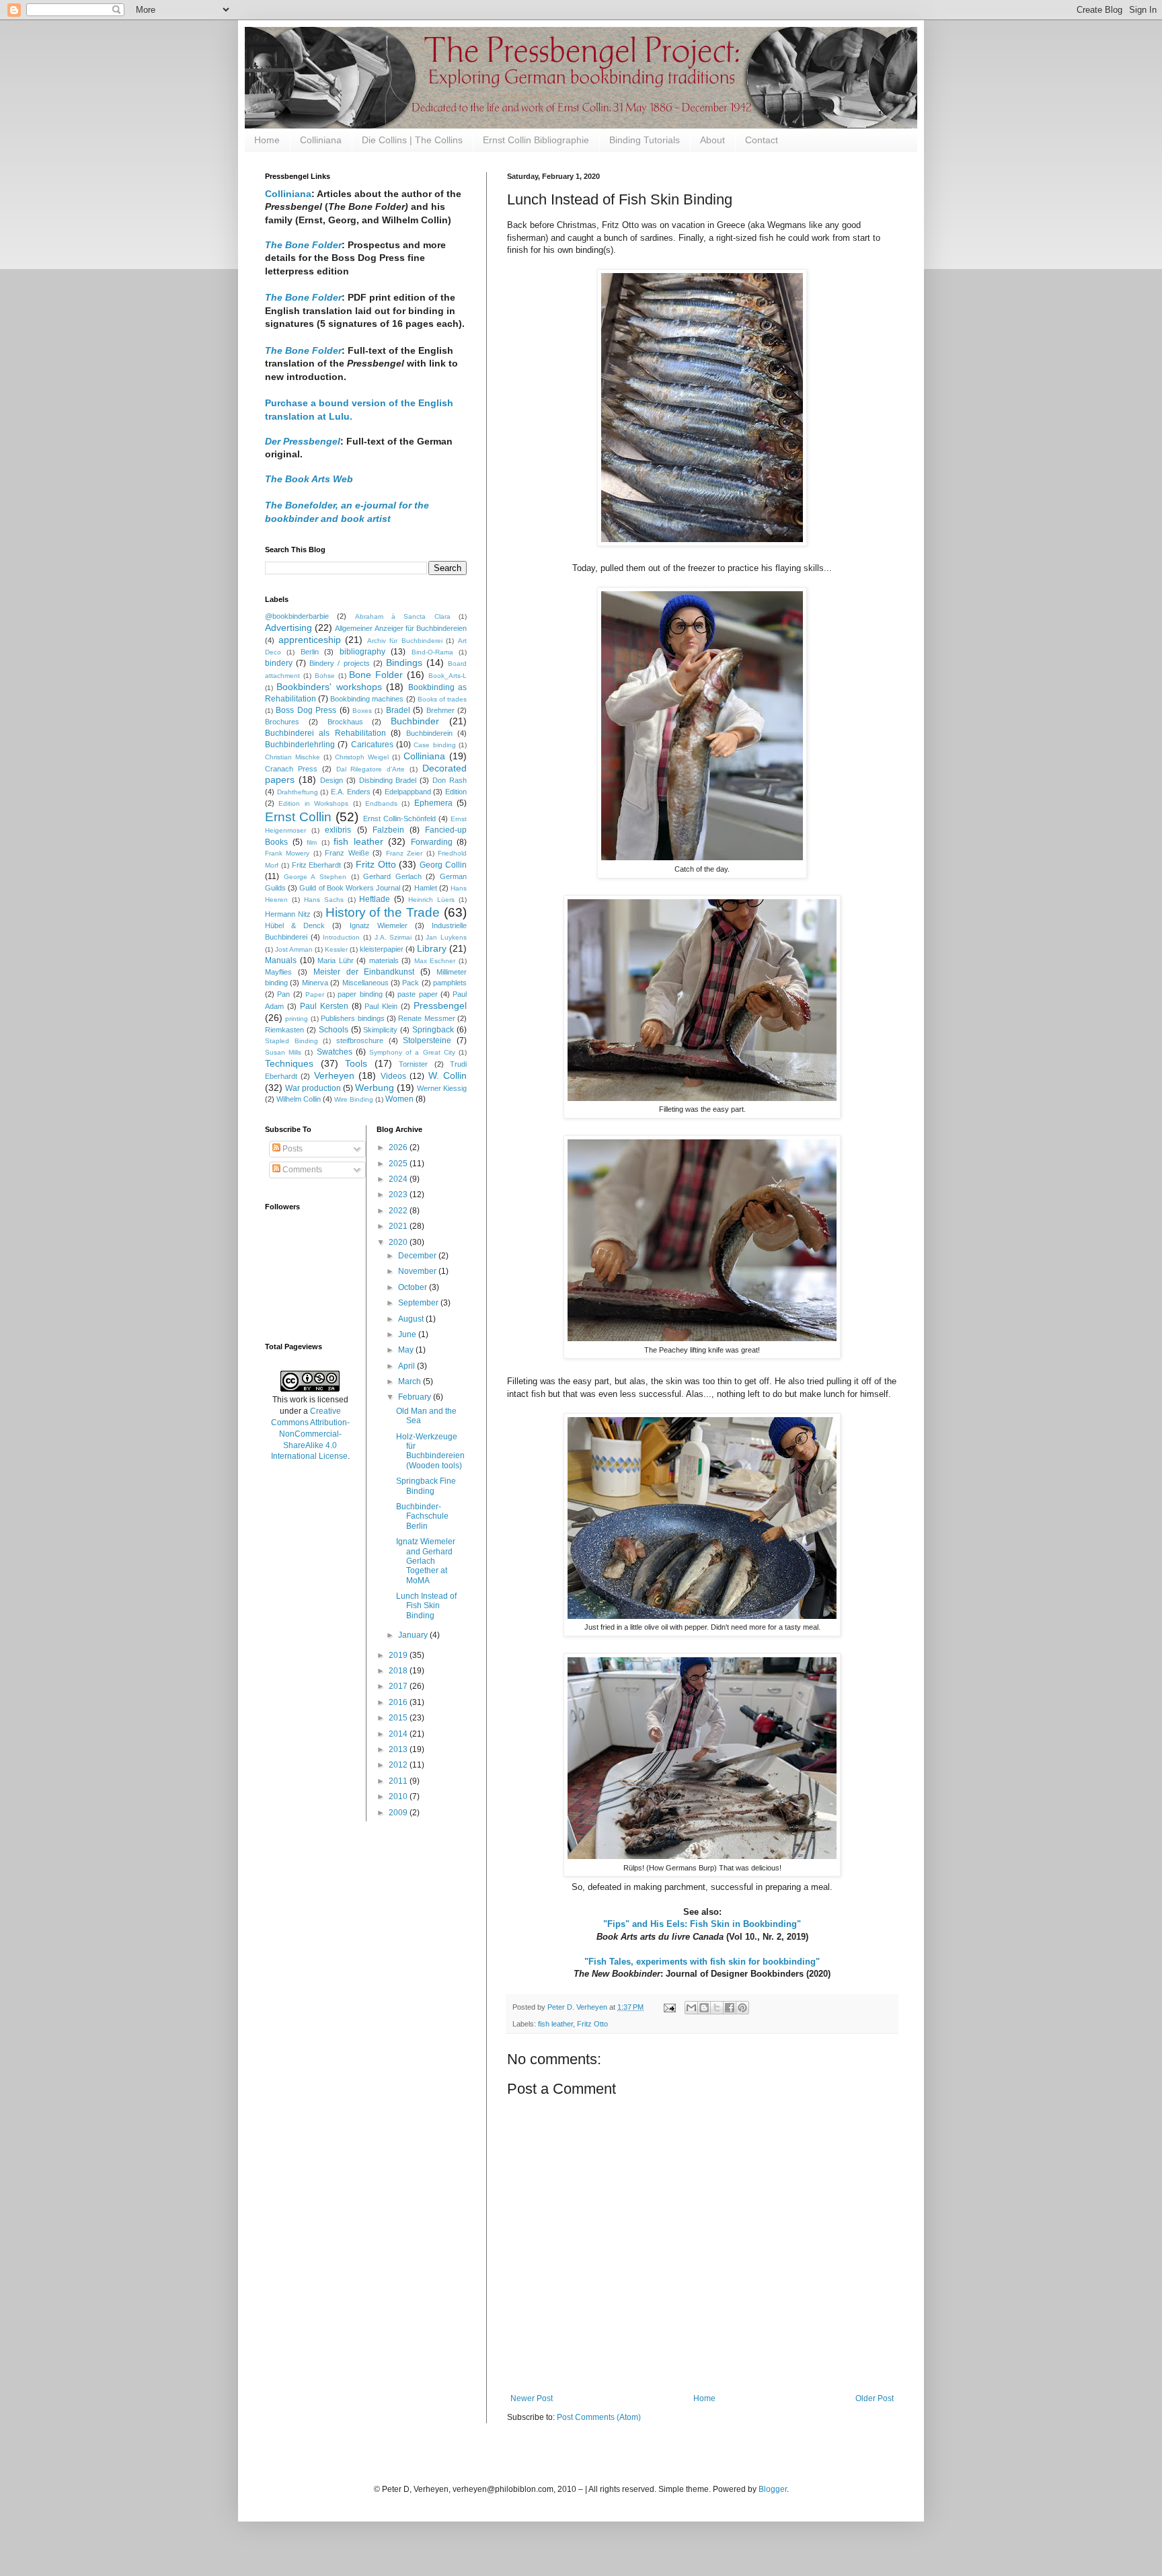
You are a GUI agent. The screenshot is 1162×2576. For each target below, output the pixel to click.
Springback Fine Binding (426, 1486)
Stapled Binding (292, 1041)
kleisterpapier (382, 949)
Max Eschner (435, 961)
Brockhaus (345, 722)
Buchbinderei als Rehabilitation (325, 733)
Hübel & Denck (295, 925)
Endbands (381, 803)
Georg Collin (443, 865)
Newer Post (532, 2398)
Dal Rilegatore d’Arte (371, 769)
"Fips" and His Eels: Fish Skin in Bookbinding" (702, 1924)
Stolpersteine (427, 1040)
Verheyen (334, 1075)
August (412, 1319)
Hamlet (426, 888)
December (418, 1256)
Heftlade (375, 899)
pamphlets (450, 983)
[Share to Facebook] (730, 2008)
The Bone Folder (303, 297)
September (419, 1303)
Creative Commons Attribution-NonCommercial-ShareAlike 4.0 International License (310, 1434)
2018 (399, 1671)
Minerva (315, 983)
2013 (399, 1749)
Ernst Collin (298, 817)
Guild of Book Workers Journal (350, 888)
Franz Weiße (347, 853)
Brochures (282, 722)
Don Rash (450, 780)
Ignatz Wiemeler (379, 925)
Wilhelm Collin (299, 1099)
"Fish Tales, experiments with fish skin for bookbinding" (702, 1962)
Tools (356, 1063)
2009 (399, 1813)
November (418, 1271)
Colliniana (321, 140)
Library (432, 948)
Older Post (875, 2398)
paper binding (360, 994)
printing (297, 1019)
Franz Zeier (404, 853)
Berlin (310, 652)
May (407, 1350)
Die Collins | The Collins (412, 140)
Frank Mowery (287, 853)
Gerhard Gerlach (392, 876)
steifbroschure (360, 1040)
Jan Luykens (446, 937)
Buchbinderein (429, 733)
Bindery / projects (339, 663)
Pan (283, 994)
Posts (292, 1149)
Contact (762, 140)
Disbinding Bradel (388, 780)
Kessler (336, 949)
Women (399, 1099)
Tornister (413, 1064)
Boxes (362, 711)
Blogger (773, 2489)
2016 (399, 1702)
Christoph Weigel (362, 757)
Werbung (375, 1088)
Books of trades (442, 699)
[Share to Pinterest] (742, 2008)
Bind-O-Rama (432, 652)
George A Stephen (315, 877)
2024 (399, 1179)
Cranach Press (291, 769)
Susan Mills (283, 1052)
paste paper (417, 994)
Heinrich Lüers (431, 900)
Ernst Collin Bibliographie (536, 140)
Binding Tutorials (645, 140)
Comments (301, 1170)
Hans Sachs (324, 900)
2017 (399, 1686)
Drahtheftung (298, 792)
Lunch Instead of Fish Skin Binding (426, 1606)
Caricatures (372, 745)
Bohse (325, 676)
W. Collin (448, 1075)
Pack (411, 983)
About (712, 140)
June (408, 1334)
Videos (393, 1076)
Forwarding (432, 842)
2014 (399, 1734)
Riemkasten (284, 1030)
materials (384, 960)
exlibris (338, 830)
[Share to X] (717, 2008)
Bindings (404, 662)
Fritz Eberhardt (317, 865)
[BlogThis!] (704, 2008)
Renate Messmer (426, 1018)
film (312, 842)
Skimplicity (380, 1030)
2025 (399, 1164)
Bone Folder (376, 675)
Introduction (341, 937)
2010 (399, 1796)
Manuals (281, 960)
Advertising (288, 628)
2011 (399, 1781)
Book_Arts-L (448, 676)
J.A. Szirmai (393, 937)
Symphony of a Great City (412, 1052)
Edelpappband (408, 792)
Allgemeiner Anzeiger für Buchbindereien (401, 628)
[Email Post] (669, 2007)
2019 (399, 1655)
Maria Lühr (336, 960)
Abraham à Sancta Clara (403, 616)
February (416, 1397)
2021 (399, 1226)
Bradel (398, 710)
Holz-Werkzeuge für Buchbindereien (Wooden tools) (430, 1451)
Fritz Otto (592, 2024)
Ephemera (433, 803)
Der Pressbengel (303, 441)
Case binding (434, 745)
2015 (399, 1718)
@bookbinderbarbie (297, 616)
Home (267, 140)
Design (332, 780)
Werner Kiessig (442, 1088)
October (414, 1287)
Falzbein (388, 830)
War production (313, 1088)
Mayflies (278, 972)
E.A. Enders (351, 792)
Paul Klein (381, 1006)
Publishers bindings (352, 1018)
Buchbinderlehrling (300, 745)
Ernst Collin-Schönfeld (399, 819)
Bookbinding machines (367, 699)
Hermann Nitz (288, 914)
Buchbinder (415, 721)
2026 (399, 1147)
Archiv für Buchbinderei (405, 641)
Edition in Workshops (313, 803)
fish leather (555, 2024)
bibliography (362, 652)
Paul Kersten (324, 1006)
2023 (399, 1195)
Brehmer (440, 710)
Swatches (335, 1052)
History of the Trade (383, 912)
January (414, 1635)
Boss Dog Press (306, 710)
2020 (399, 1242)
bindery (279, 663)
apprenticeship (310, 640)
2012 (399, 1765)
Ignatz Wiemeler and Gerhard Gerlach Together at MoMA (426, 1561)
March (411, 1381)
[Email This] (691, 2008)
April (408, 1366)
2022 (399, 1211)
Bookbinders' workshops (329, 687)
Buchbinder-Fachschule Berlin (422, 1516)
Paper (315, 994)
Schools (334, 1030)
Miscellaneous (365, 983)
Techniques (289, 1063)
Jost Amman (294, 949)
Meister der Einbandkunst (364, 972)
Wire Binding (354, 1099)
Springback (433, 1030)
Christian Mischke (293, 757)
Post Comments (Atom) (599, 2417)
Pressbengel (440, 1006)
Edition (456, 792)
